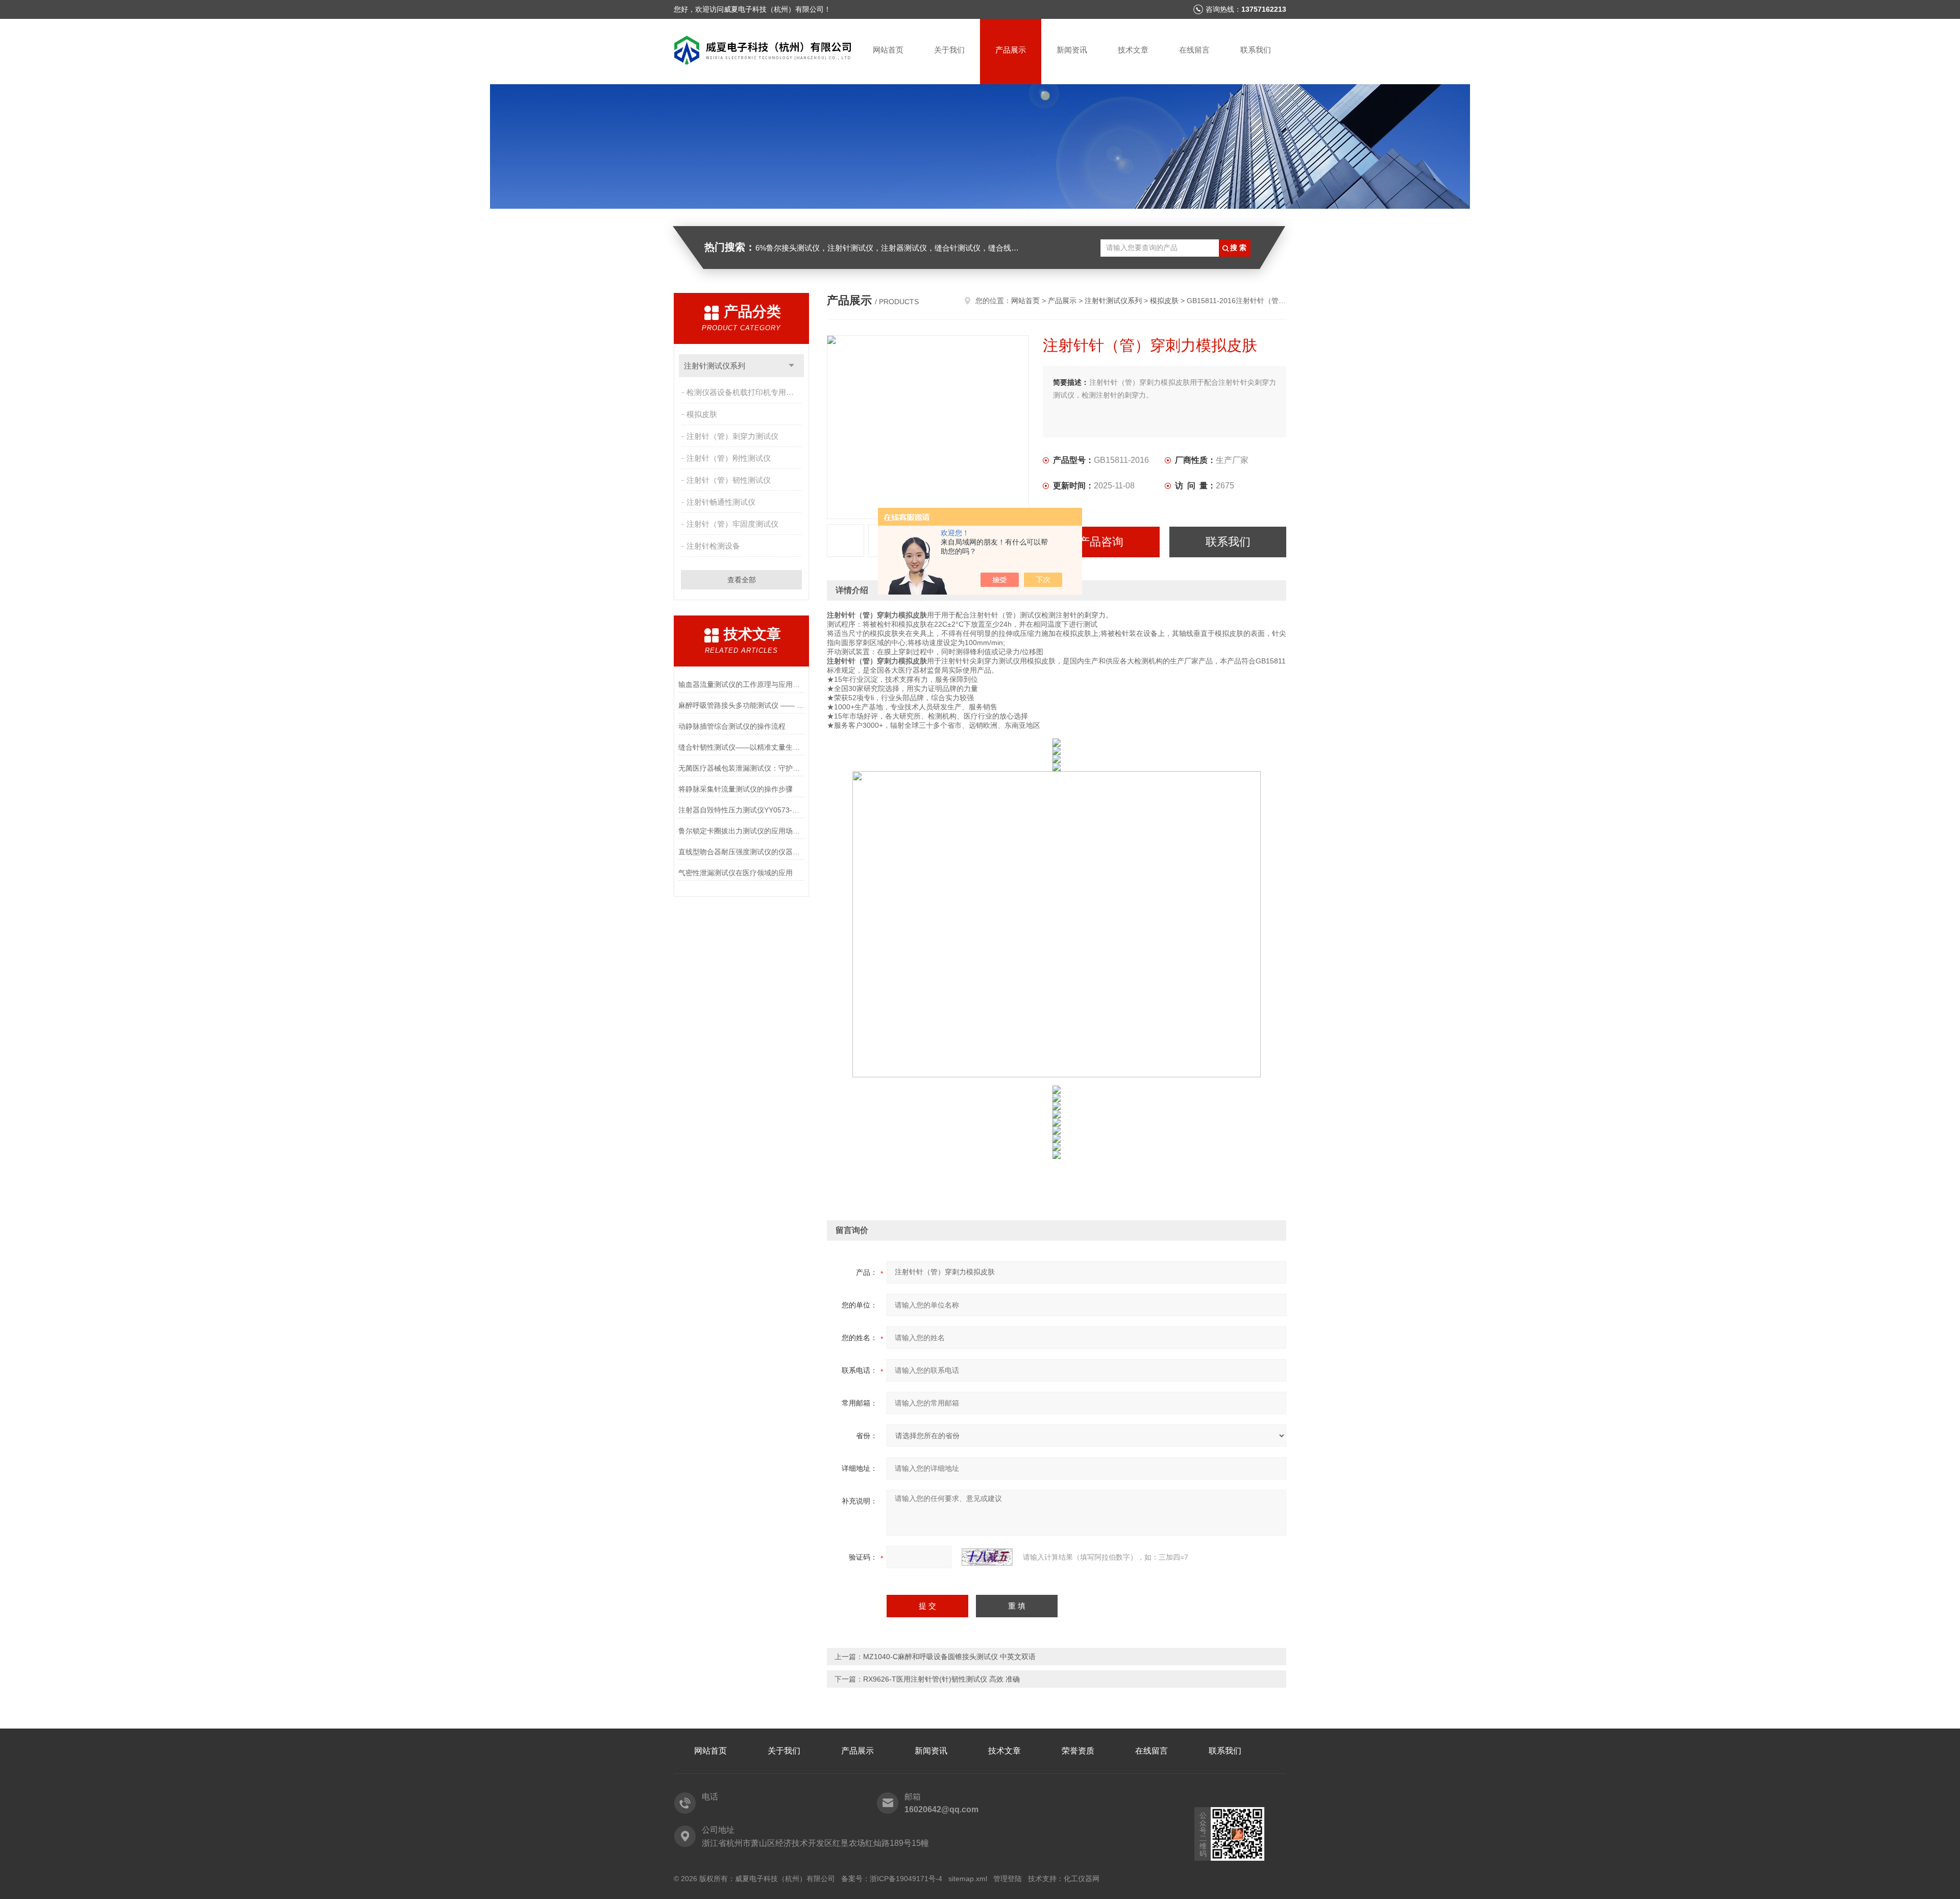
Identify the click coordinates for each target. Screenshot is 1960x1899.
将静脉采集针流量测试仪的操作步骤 (736, 789)
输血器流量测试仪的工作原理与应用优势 (741, 684)
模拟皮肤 (702, 414)
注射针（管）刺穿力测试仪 (732, 436)
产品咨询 (1101, 542)
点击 (791, 366)
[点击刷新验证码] (987, 1557)
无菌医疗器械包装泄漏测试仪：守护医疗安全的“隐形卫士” (741, 768)
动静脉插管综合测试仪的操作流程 (732, 726)
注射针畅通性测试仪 (721, 502)
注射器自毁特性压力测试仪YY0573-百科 (741, 810)
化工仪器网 (1082, 1879)
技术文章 (1133, 50)
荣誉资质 (1078, 1751)
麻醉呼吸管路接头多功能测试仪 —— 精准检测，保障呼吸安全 (741, 705)
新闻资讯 (1072, 50)
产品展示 (1011, 50)
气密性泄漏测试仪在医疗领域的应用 (736, 873)
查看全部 (742, 580)
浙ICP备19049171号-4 (906, 1879)
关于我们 (949, 50)
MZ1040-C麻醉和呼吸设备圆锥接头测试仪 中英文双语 (949, 1657)
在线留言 (1194, 50)
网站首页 (888, 50)
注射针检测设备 (713, 546)
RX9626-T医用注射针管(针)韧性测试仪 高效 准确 (941, 1679)
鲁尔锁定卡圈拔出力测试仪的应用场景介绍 (741, 831)
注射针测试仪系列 (715, 366)
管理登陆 (1008, 1879)
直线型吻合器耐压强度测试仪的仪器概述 (741, 852)
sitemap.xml (968, 1879)
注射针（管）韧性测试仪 (729, 480)
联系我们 (1256, 50)
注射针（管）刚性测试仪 (729, 458)
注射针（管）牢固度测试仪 (732, 524)
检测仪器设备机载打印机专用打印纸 (745, 392)
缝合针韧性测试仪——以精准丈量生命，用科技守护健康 (741, 747)
